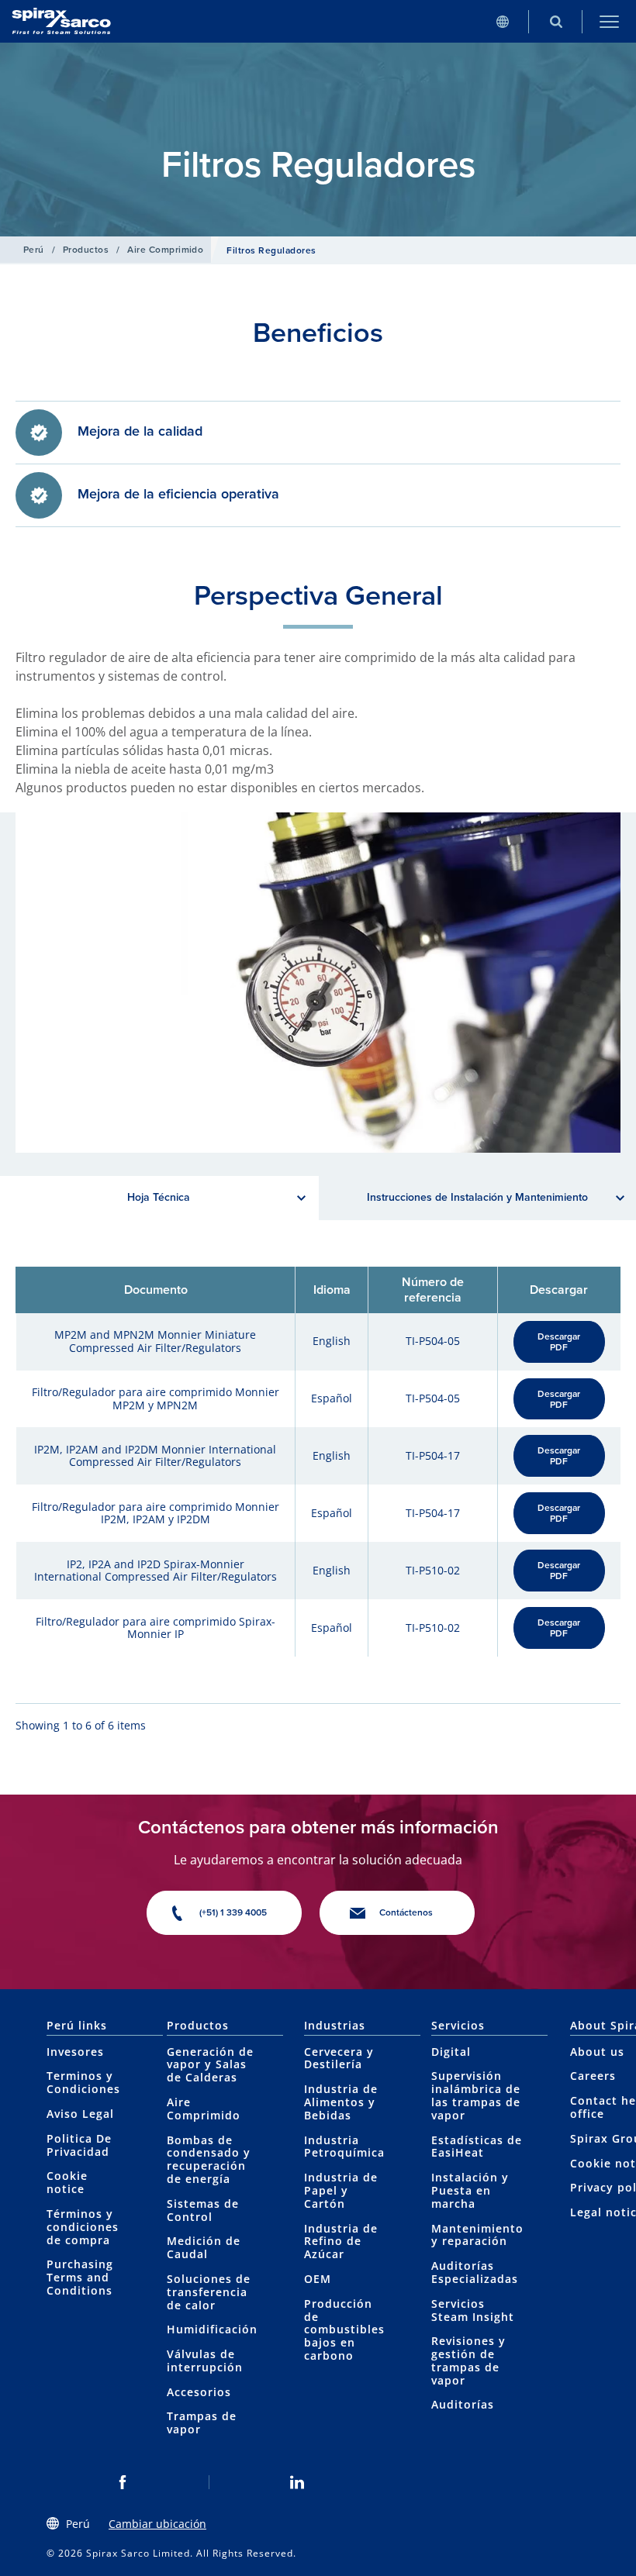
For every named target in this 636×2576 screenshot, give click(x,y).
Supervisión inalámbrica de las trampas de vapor (476, 2095)
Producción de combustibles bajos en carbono (344, 2329)
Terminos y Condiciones (83, 2082)
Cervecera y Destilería (339, 2058)
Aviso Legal (80, 2114)
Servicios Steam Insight (473, 2310)
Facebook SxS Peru (122, 2482)
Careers (593, 2076)
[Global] (502, 21)
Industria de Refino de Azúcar (341, 2241)
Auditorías (463, 2404)
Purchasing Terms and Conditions (80, 2277)
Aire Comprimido (165, 250)
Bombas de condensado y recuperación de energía (209, 2159)
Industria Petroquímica (344, 2147)
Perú (34, 250)
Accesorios (199, 2392)
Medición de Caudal (204, 2247)
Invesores (75, 2052)
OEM (318, 2279)
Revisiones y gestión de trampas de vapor (468, 2360)
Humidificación (212, 2329)
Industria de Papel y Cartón (341, 2190)
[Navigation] (609, 21)
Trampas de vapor (202, 2423)
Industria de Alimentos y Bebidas (341, 2102)
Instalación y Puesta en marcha (470, 2190)
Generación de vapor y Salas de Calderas (210, 2065)
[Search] (556, 21)
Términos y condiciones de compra (83, 2227)
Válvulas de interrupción (205, 2360)
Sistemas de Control (203, 2210)
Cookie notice (67, 2182)
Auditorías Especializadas (475, 2272)
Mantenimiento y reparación (477, 2235)
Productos (86, 250)
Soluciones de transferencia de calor (209, 2292)
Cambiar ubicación (157, 2524)
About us (597, 2052)
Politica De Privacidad (79, 2145)
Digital (451, 2052)
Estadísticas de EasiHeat (477, 2147)
